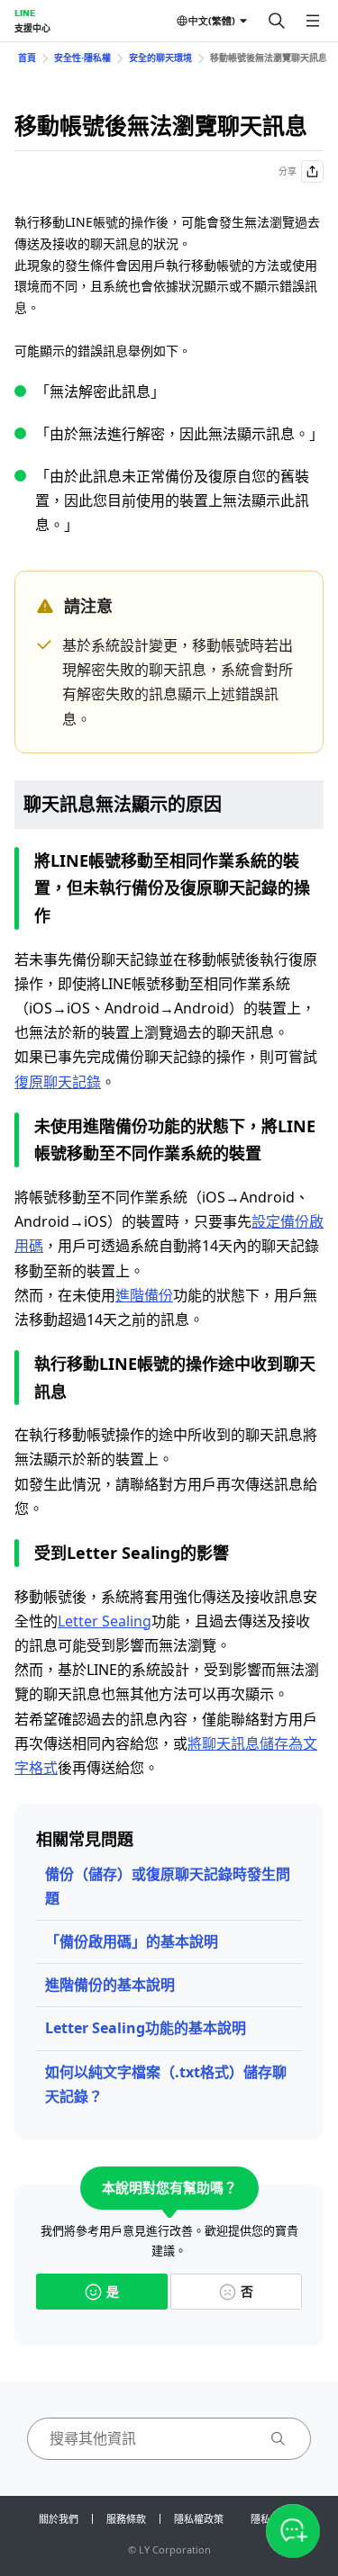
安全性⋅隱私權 (82, 58)
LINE (25, 13)
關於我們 (59, 2519)
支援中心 (32, 28)
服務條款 (126, 2519)
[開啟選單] (313, 21)
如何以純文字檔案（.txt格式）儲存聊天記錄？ (166, 2084)
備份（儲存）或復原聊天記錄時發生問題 (168, 1886)
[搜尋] (277, 21)
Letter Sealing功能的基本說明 (146, 2028)
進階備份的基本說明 (110, 1985)
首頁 (27, 58)
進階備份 (144, 1295)
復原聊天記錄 (58, 1082)
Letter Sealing (105, 1621)
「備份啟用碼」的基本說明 (132, 1941)
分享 (288, 171)
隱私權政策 (199, 2519)
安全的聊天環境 (160, 58)
